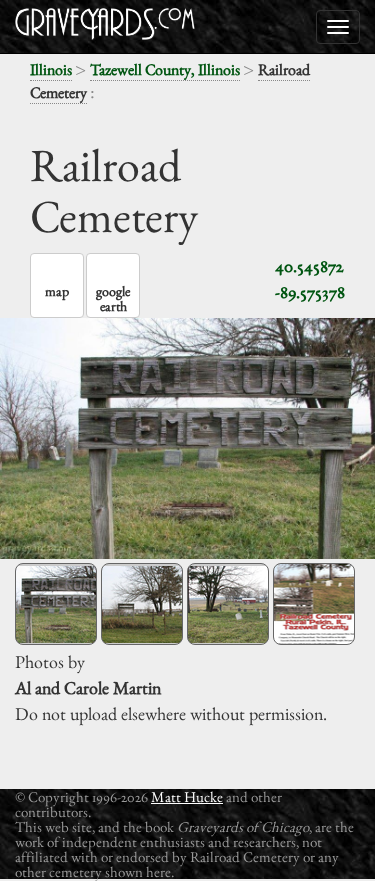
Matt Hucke (187, 796)
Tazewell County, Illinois (165, 69)
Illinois (51, 69)
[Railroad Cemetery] (56, 604)
